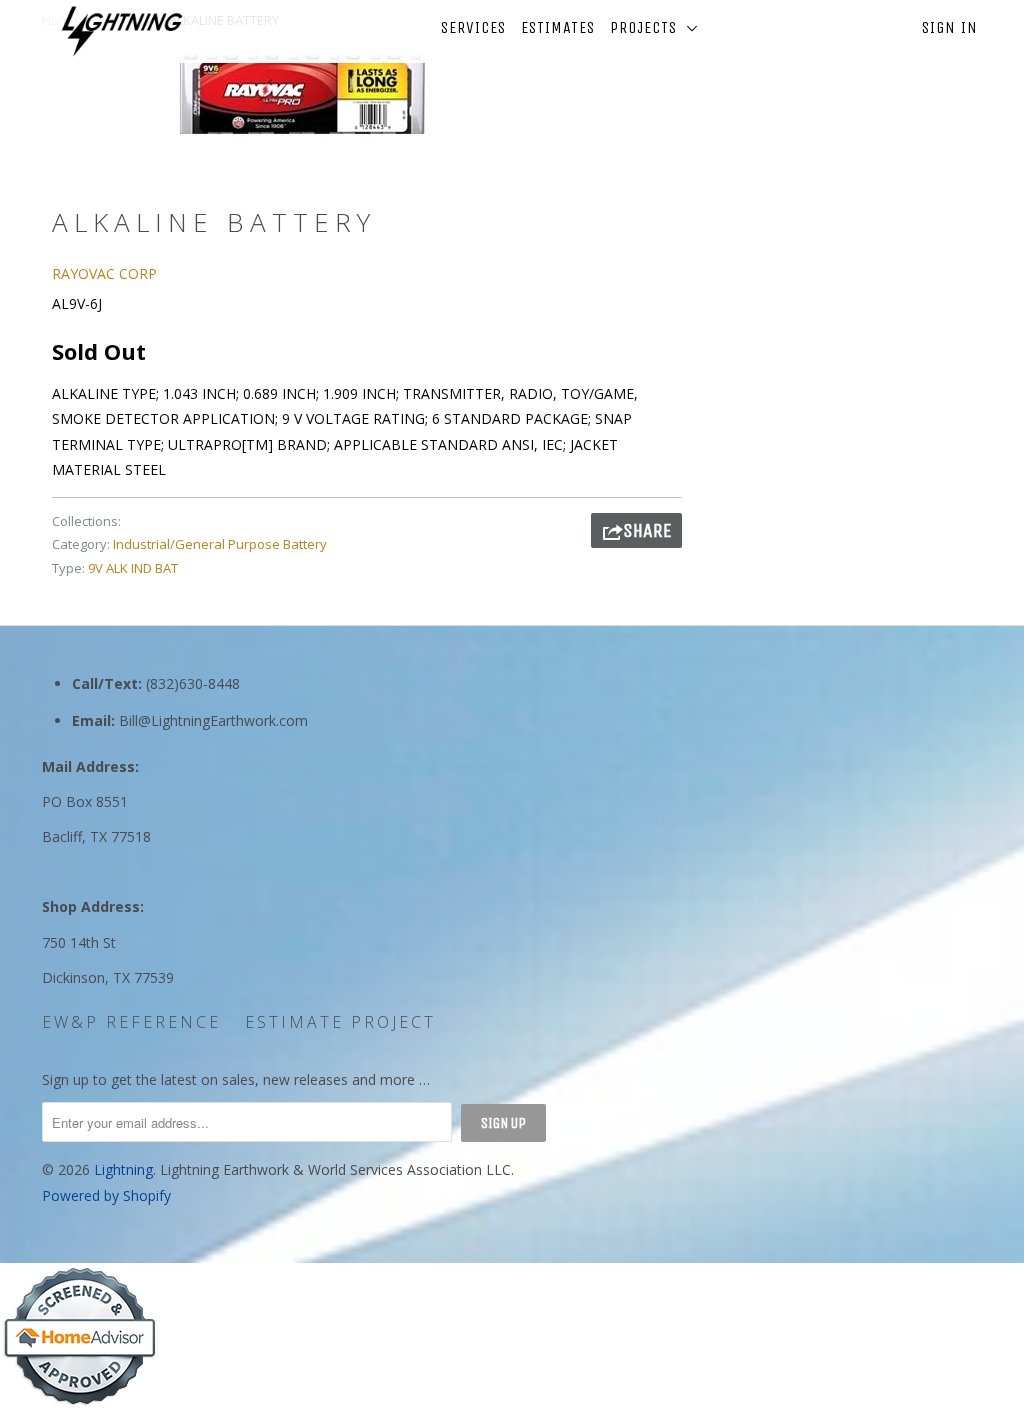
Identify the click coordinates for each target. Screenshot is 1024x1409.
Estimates (558, 27)
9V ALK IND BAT (133, 568)
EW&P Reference (131, 1022)
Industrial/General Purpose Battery (220, 544)
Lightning (123, 1169)
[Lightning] (122, 31)
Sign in (950, 27)
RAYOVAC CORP (104, 273)
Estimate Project (340, 1022)
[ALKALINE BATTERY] (302, 94)
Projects (648, 27)
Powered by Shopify (106, 1195)
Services (473, 27)
